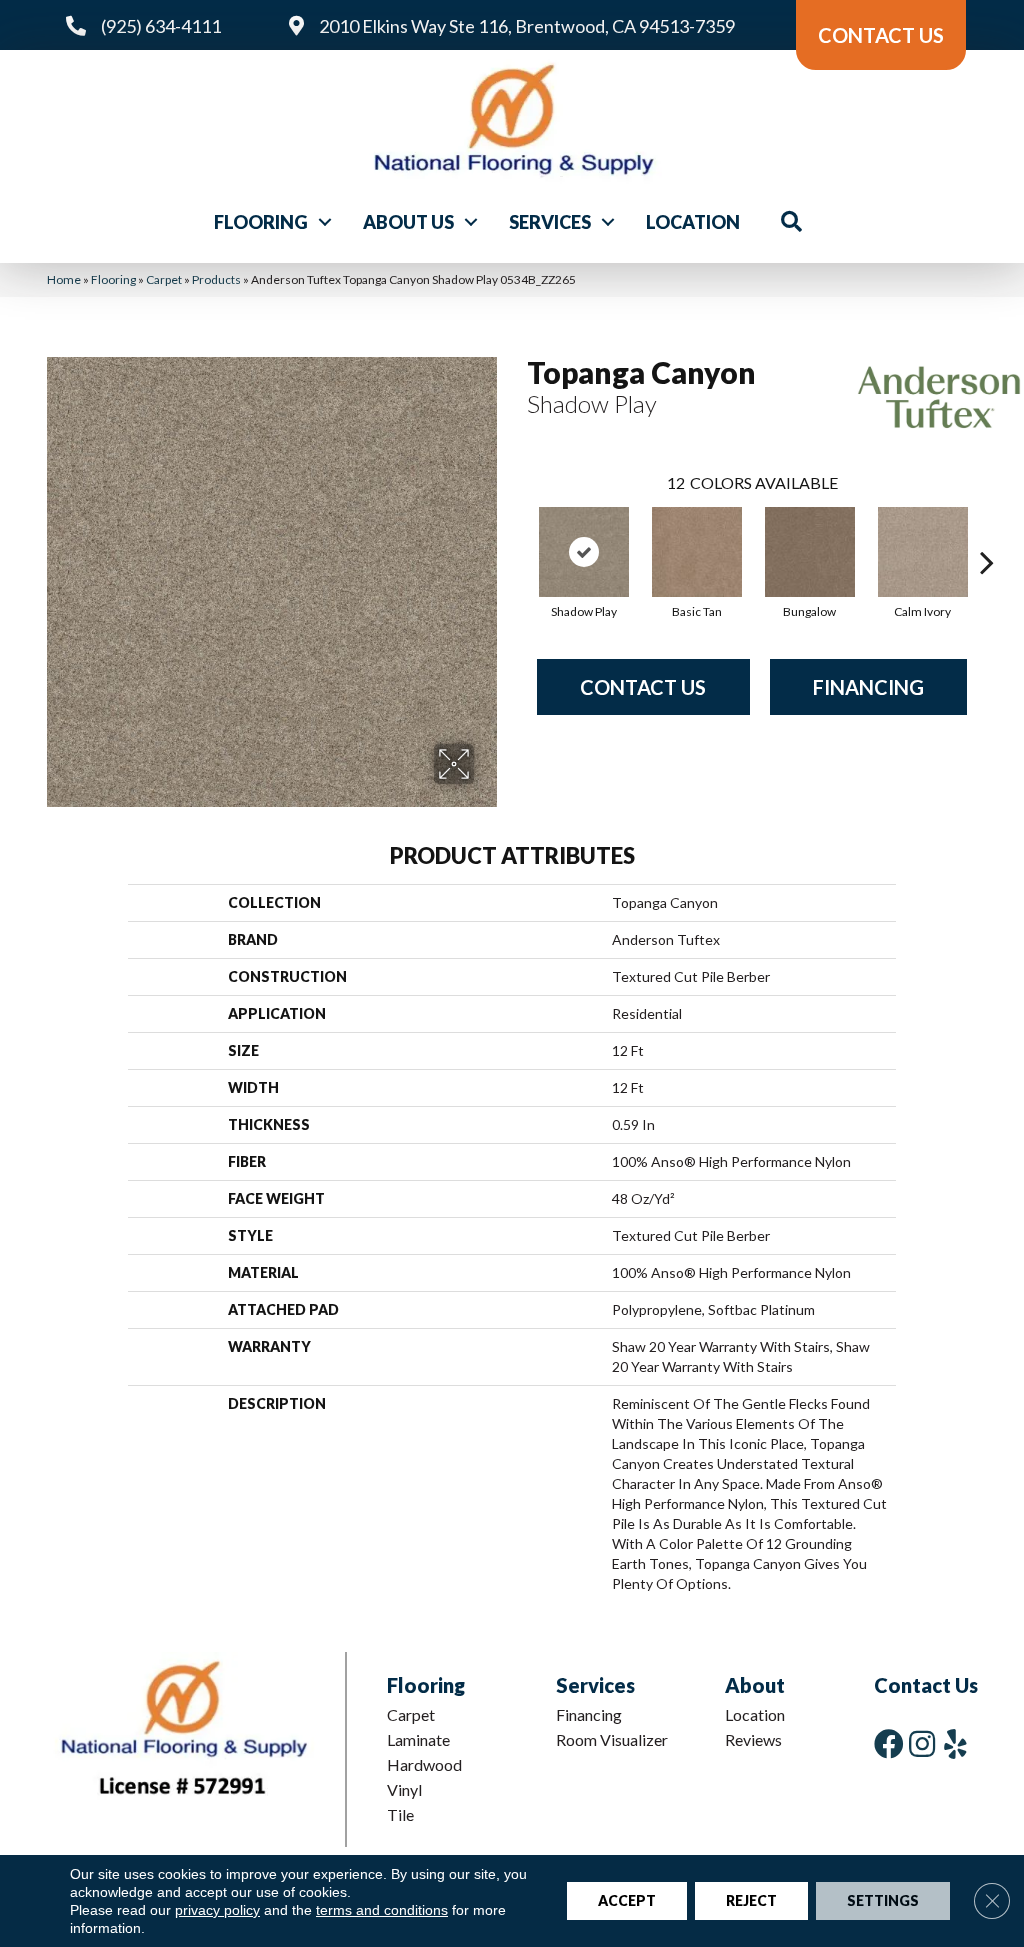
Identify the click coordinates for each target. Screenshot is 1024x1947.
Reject (751, 1900)
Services (550, 222)
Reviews (753, 1739)
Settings (883, 1900)
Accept (627, 1900)
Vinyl (404, 1789)
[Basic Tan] (697, 552)
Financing (868, 687)
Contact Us (643, 687)
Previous (517, 532)
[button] (325, 222)
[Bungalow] (810, 552)
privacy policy (217, 1910)
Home (64, 279)
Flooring (261, 222)
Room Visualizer (612, 1739)
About (755, 1685)
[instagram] (922, 1743)
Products (216, 279)
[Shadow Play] (584, 552)
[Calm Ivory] (923, 552)
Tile (400, 1814)
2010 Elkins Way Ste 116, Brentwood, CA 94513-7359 (527, 26)
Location (693, 222)
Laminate (418, 1739)
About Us (408, 222)
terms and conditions (382, 1910)
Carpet (164, 279)
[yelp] (955, 1743)
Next (987, 532)
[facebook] (889, 1743)
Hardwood (424, 1764)
